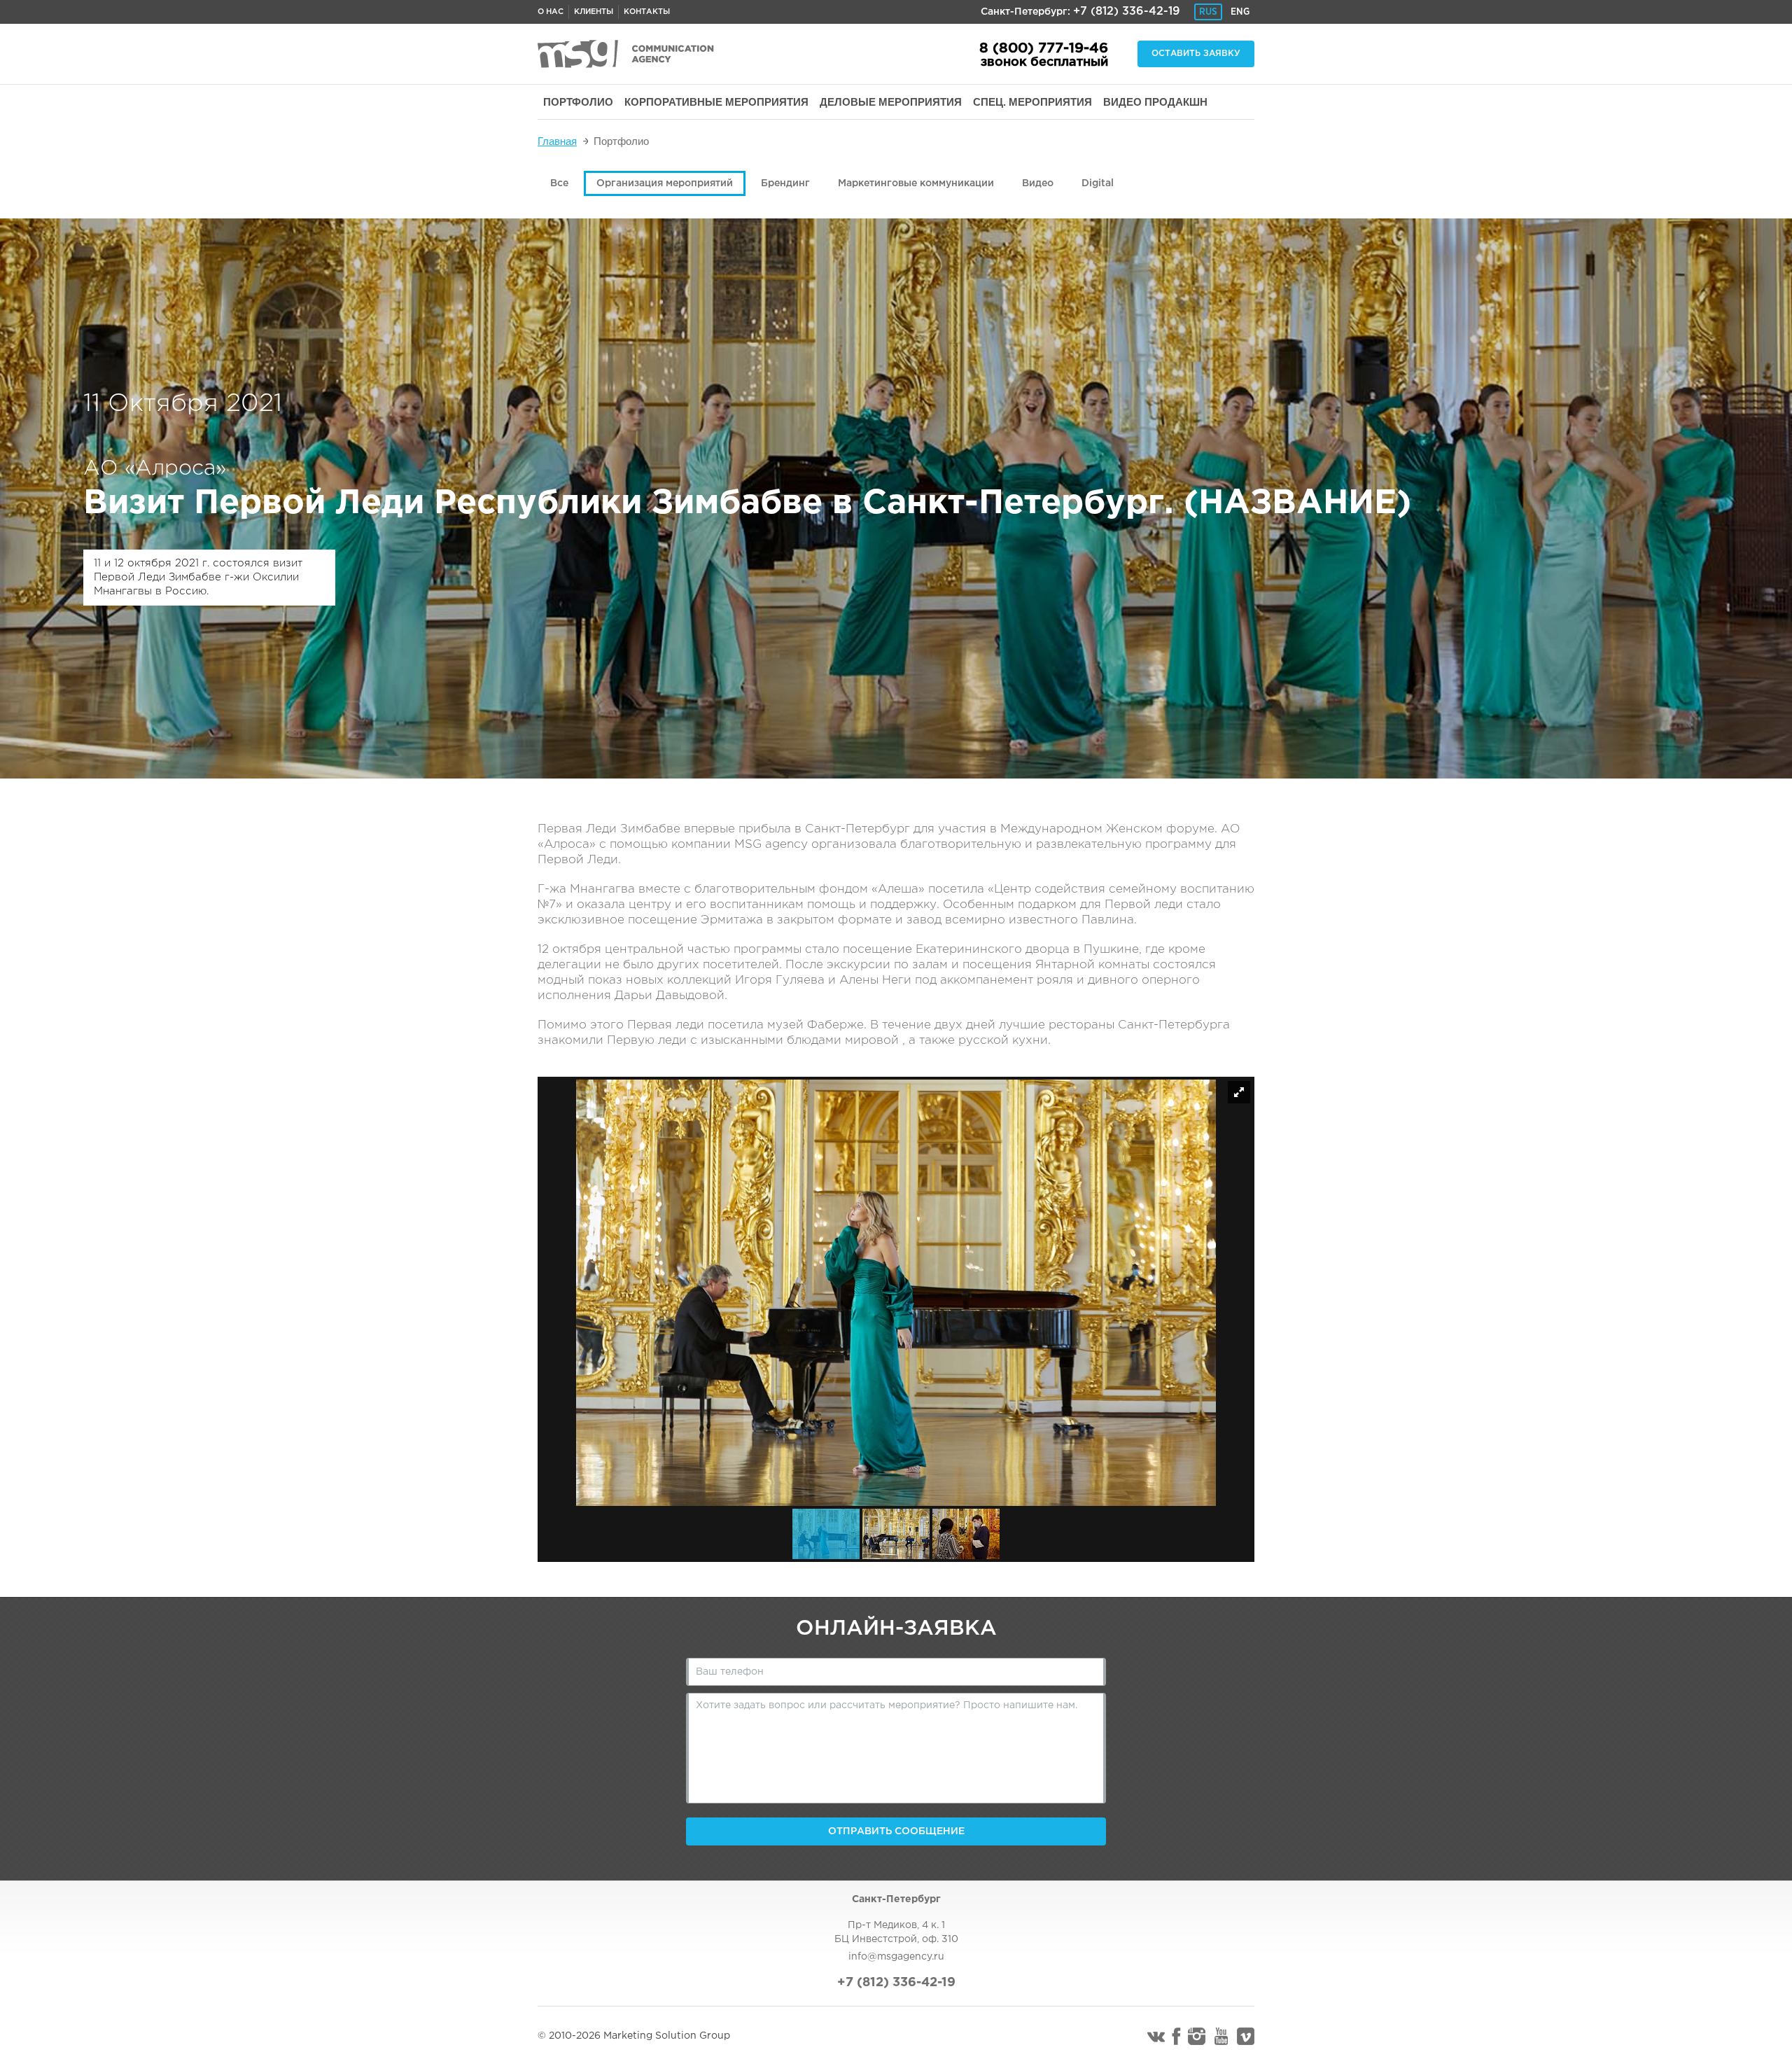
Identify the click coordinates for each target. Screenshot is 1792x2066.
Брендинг (785, 183)
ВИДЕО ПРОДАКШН (1155, 102)
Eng (1240, 12)
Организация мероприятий (665, 183)
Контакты (647, 12)
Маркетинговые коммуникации (916, 183)
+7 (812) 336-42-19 (1127, 12)
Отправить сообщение (896, 1831)
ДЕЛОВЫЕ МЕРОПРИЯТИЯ (891, 102)
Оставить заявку (1196, 54)
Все (559, 183)
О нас (551, 12)
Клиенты (594, 12)
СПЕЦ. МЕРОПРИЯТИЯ (1032, 102)
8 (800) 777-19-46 (1044, 48)
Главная (557, 141)
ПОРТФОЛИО (578, 102)
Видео (1038, 183)
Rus (1208, 12)
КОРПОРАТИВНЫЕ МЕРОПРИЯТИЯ (716, 102)
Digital (1098, 183)
